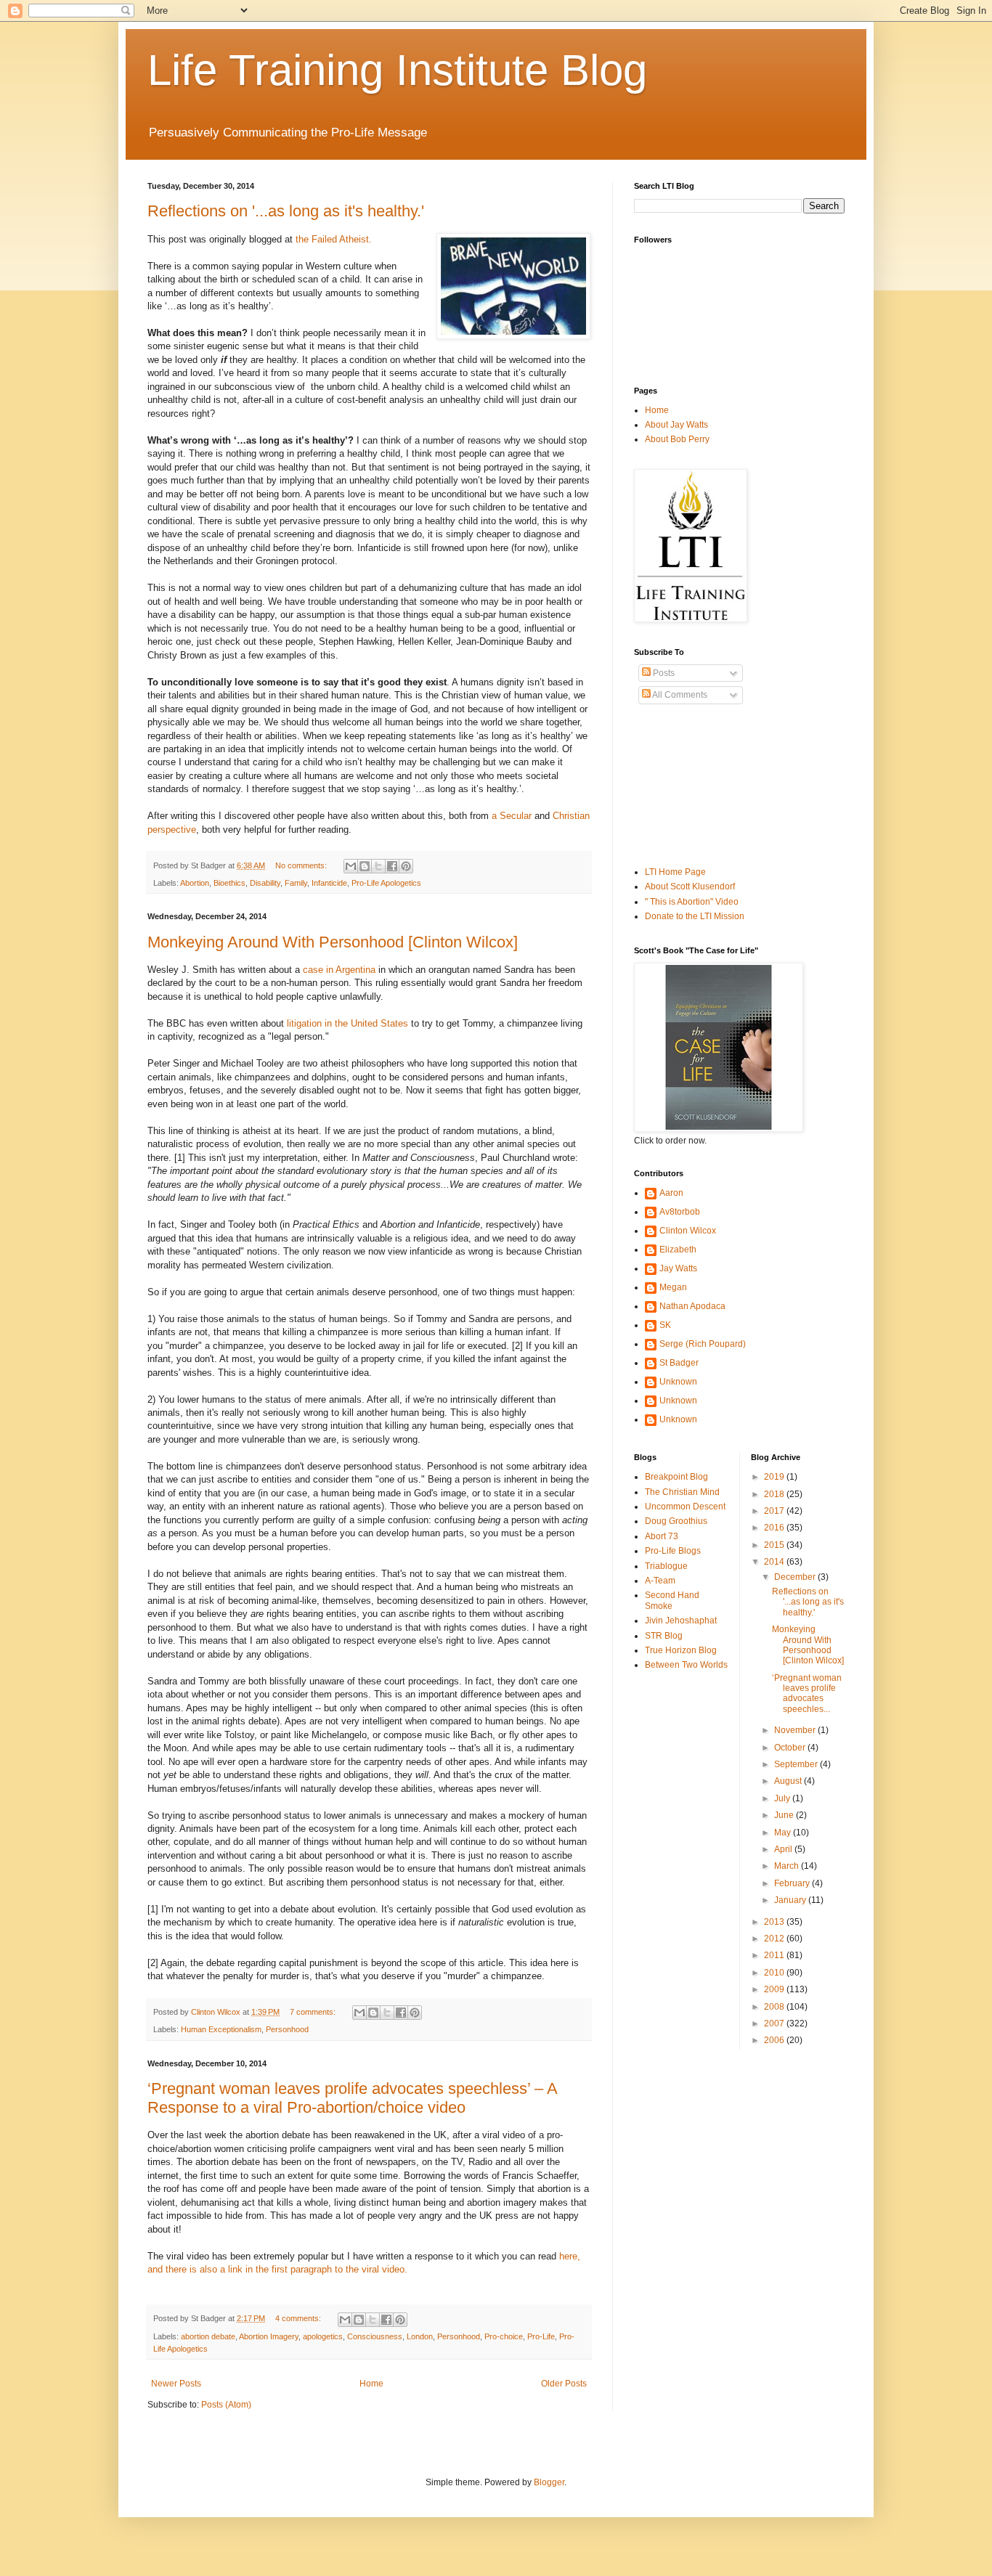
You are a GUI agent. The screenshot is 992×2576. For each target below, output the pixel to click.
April (784, 1849)
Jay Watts (678, 1268)
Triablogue (666, 1566)
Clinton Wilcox (688, 1231)
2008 (775, 2007)
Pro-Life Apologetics (386, 883)
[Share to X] (378, 866)
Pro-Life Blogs (673, 1551)
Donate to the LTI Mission (695, 916)
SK (665, 1325)
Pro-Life (541, 2336)
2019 (775, 1477)
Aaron (671, 1193)
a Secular (512, 816)
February (793, 1883)
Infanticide (329, 883)
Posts (663, 673)
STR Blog (664, 1636)
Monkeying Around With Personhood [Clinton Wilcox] (333, 942)
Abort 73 (662, 1536)
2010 (775, 1973)
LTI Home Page (675, 872)
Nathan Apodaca (692, 1306)
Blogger (549, 2482)
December (796, 1577)
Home (371, 2384)
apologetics (323, 2336)
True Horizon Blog (681, 1650)
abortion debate (208, 2336)
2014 (775, 1562)
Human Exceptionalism (221, 2029)
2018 (775, 1494)
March (788, 1866)
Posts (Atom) (226, 2405)
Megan (673, 1287)
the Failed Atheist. (334, 239)
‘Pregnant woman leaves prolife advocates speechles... (807, 1693)
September (797, 1764)
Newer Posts (176, 2384)
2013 (775, 1922)
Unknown (678, 1382)
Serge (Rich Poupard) (703, 1344)
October (791, 1748)
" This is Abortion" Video (692, 902)
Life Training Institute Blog (397, 70)
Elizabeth (678, 1250)
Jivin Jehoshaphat (681, 1621)
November (796, 1730)
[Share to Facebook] (392, 866)
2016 (775, 1528)
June (785, 1815)
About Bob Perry (677, 439)
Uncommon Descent (685, 1507)
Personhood (287, 2029)
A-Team (660, 1581)
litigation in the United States (347, 1023)
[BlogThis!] (365, 866)
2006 (775, 2040)
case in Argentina (339, 970)
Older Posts (564, 2384)
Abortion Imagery (269, 2336)
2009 (775, 1989)
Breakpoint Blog (676, 1477)
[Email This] (351, 866)
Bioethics (229, 883)
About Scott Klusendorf (690, 886)
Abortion (195, 883)
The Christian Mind (682, 1492)
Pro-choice (504, 2336)
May (784, 1833)
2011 (775, 1955)
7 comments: (314, 2012)
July (783, 1798)
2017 (775, 1511)
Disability (265, 883)
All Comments (679, 695)
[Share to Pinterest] (406, 866)
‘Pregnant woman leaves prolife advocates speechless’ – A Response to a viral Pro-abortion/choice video (352, 2098)
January (791, 1900)
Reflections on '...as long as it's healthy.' (286, 211)
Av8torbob (680, 1212)
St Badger (679, 1363)
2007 (775, 2023)
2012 (775, 1939)
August (789, 1781)
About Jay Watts (676, 425)
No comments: (302, 865)
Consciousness (375, 2336)
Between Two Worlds (686, 1665)
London (420, 2336)
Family (296, 883)
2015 (775, 1545)
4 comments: (299, 2318)
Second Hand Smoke (672, 1600)
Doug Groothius (676, 1521)
